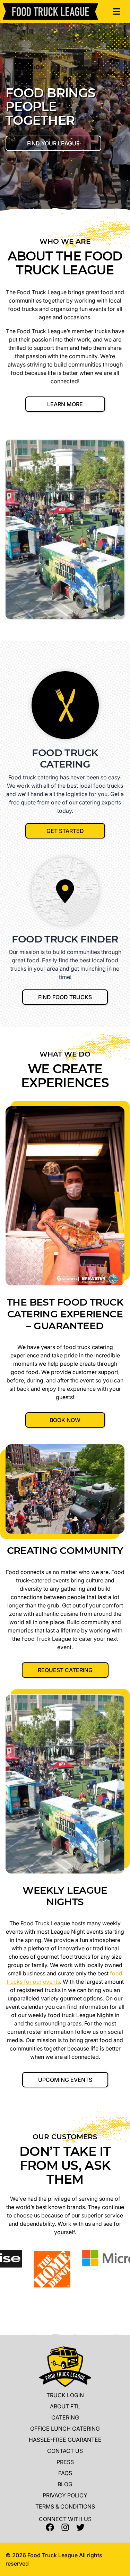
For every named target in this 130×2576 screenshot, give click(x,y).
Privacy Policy (65, 2495)
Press (65, 2462)
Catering (65, 2417)
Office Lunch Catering (65, 2429)
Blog (65, 2484)
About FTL (65, 2406)
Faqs (65, 2473)
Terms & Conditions (65, 2506)
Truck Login (65, 2395)
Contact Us (65, 2451)
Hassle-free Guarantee (65, 2440)
